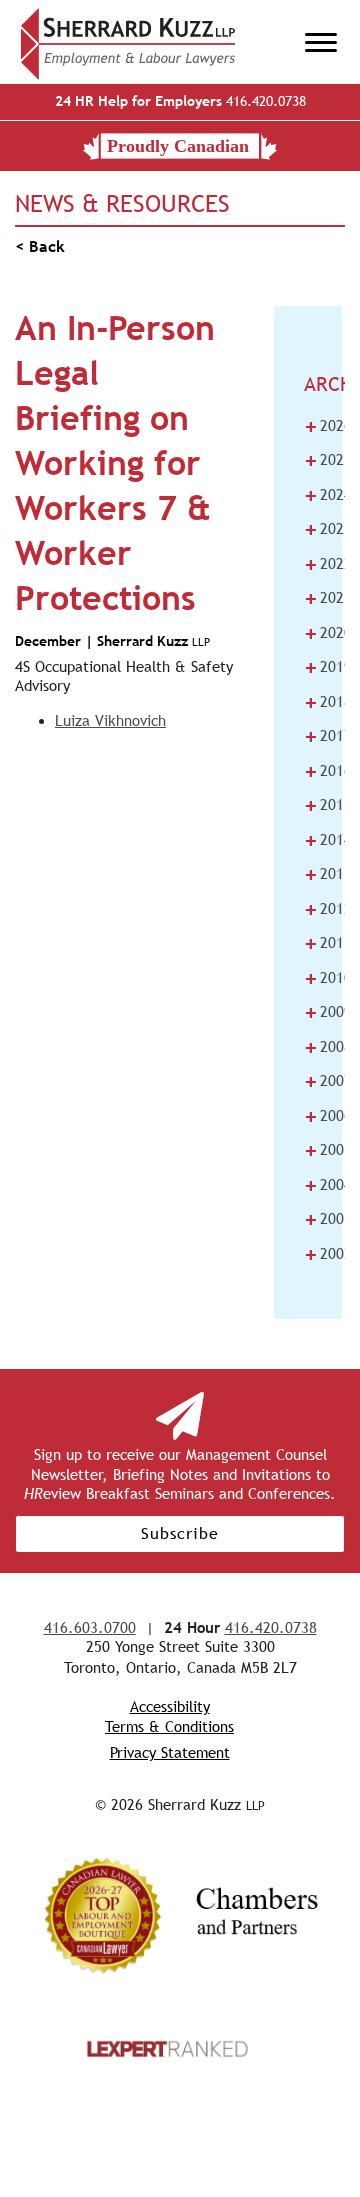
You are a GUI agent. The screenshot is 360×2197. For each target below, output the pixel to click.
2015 (328, 805)
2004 (328, 1185)
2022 (328, 564)
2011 (328, 943)
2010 (328, 978)
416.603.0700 (90, 1627)
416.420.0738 (180, 101)
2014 (328, 840)
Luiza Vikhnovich (110, 720)
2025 (328, 460)
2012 (328, 909)
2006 (328, 1116)
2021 (328, 598)
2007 (328, 1081)
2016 (328, 771)
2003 (328, 1219)
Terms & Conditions (169, 1726)
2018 (328, 702)
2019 (328, 667)
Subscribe (180, 1533)
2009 (328, 1012)
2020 (328, 633)
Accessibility (170, 1706)
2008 (328, 1047)
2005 (328, 1150)
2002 (328, 1254)
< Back (40, 246)
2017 (328, 736)
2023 (328, 529)
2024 (328, 495)
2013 (328, 874)
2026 (328, 426)
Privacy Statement (170, 1752)
